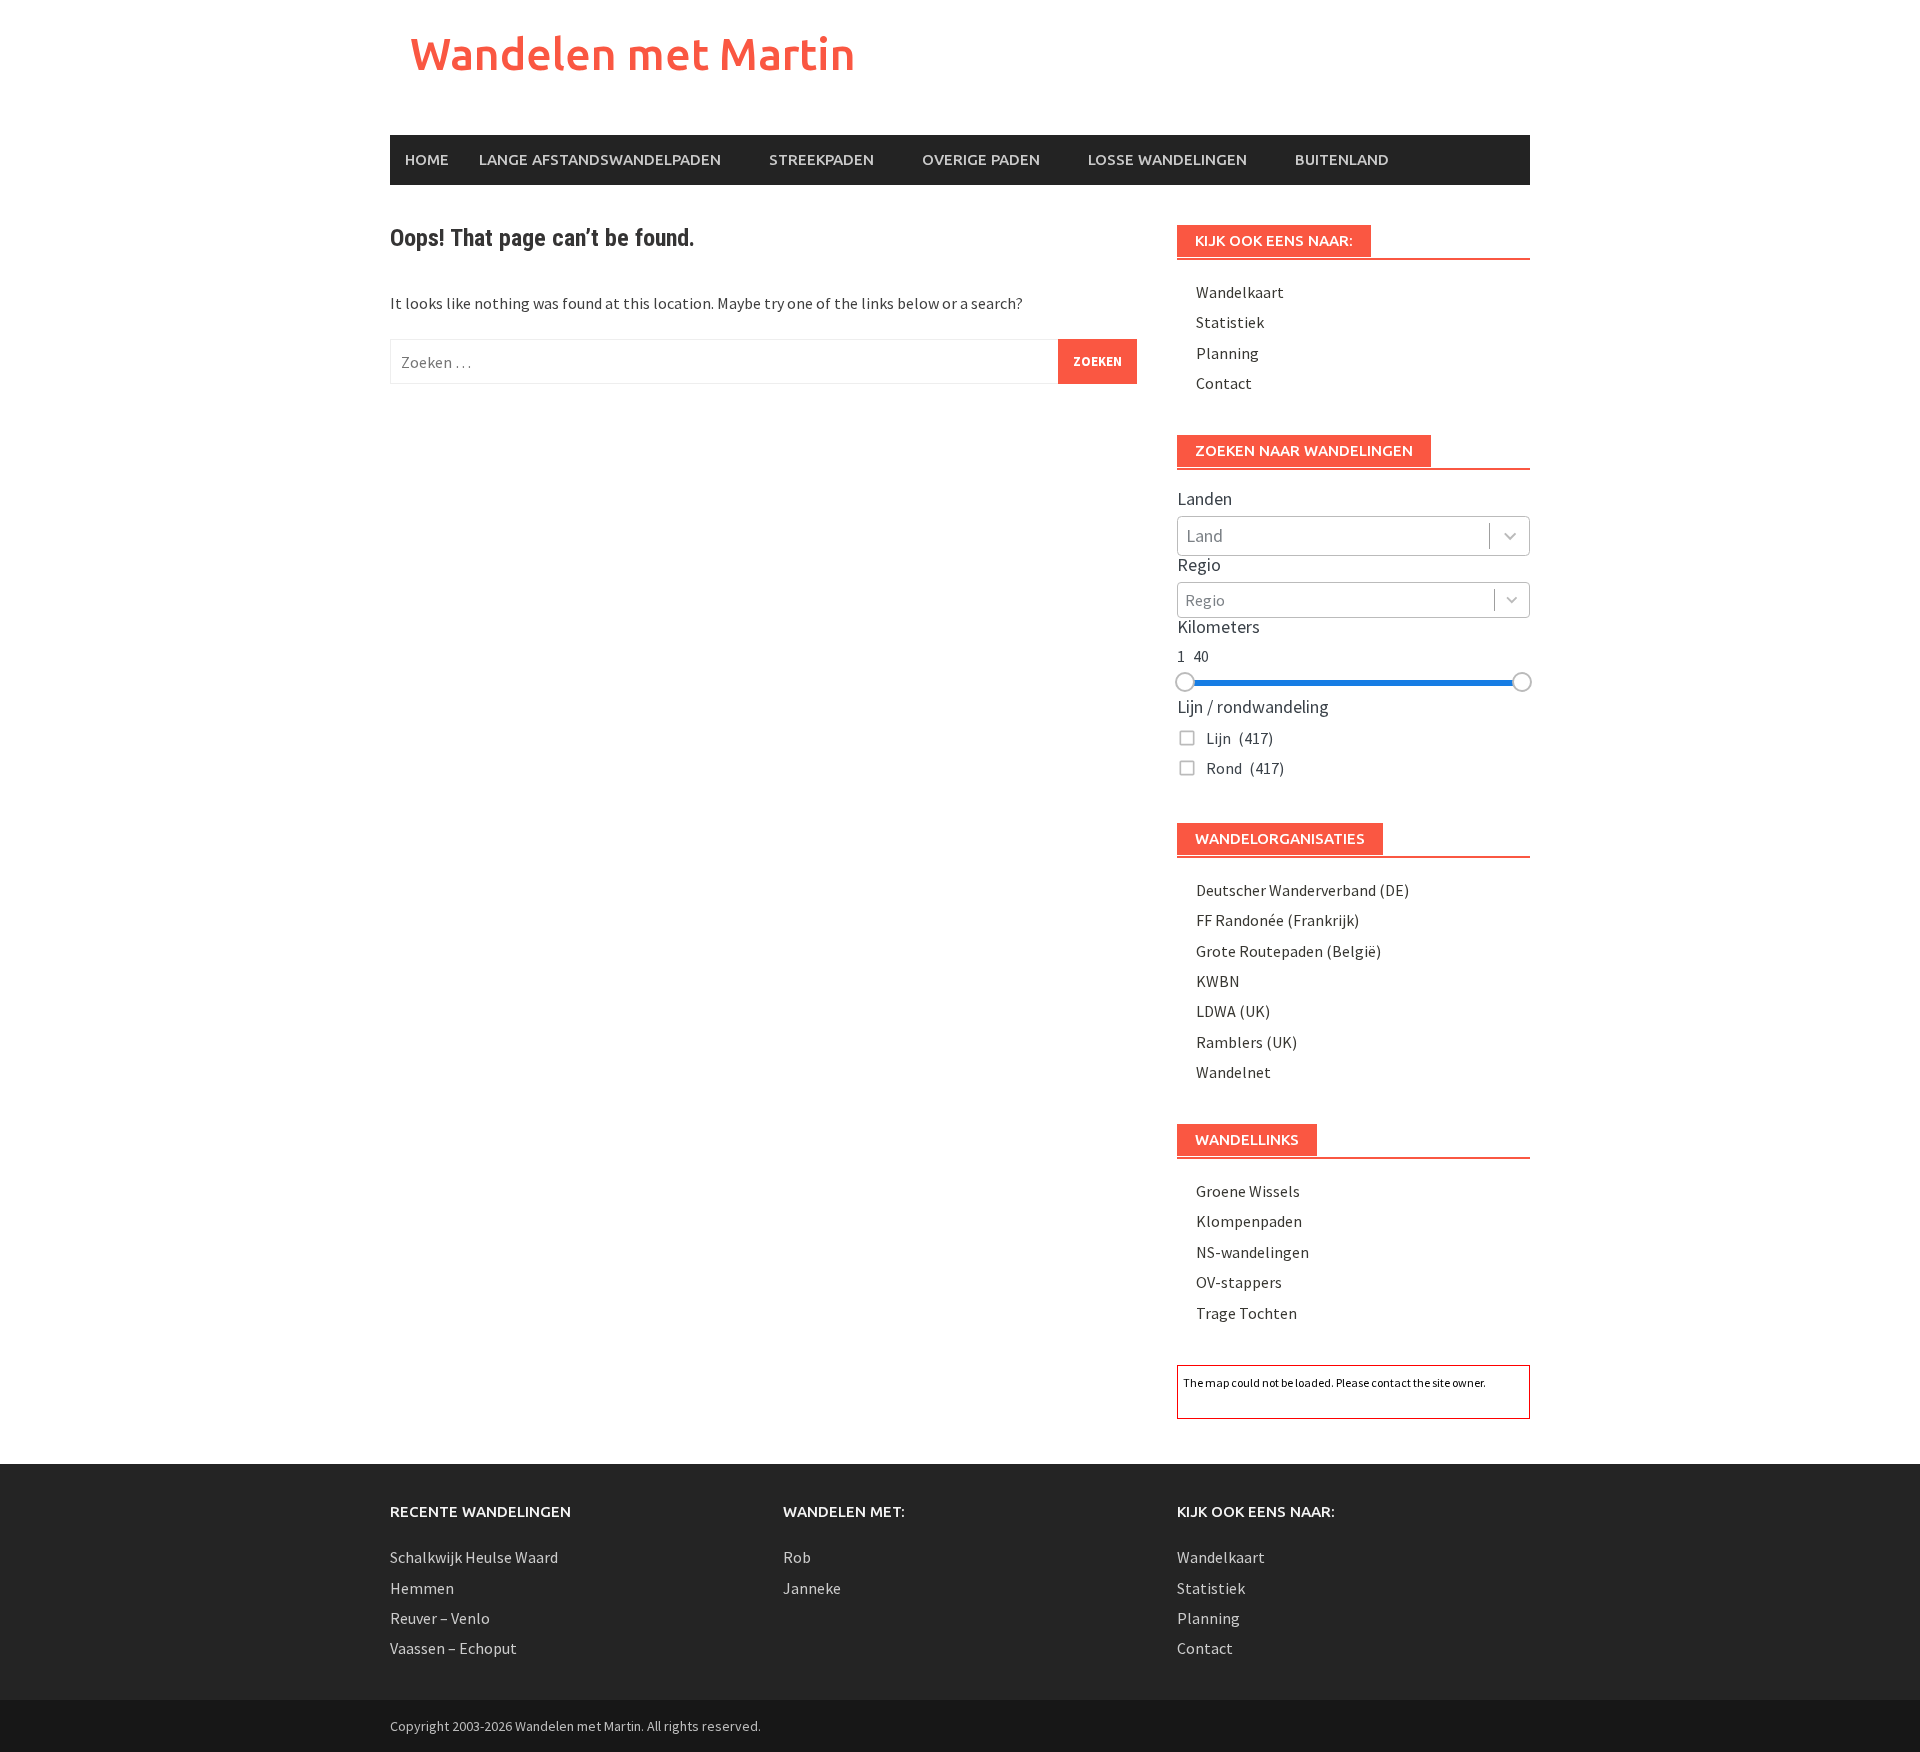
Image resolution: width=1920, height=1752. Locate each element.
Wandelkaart (1240, 292)
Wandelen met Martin (633, 53)
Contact (1224, 383)
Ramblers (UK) (1246, 1042)
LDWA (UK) (1233, 1011)
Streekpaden (821, 159)
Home (427, 159)
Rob (797, 1557)
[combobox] (1333, 536)
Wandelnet (1233, 1072)
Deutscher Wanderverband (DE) (1302, 890)
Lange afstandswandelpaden (600, 159)
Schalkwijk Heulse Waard (474, 1557)
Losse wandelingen (1167, 159)
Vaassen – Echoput (453, 1648)
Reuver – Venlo (440, 1618)
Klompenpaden (1249, 1221)
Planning (1227, 353)
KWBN (1218, 981)
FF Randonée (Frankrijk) (1277, 920)
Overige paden (981, 159)
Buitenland (1342, 159)
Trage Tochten (1246, 1313)
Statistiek (1230, 322)
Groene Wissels (1248, 1191)
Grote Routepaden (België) (1288, 951)
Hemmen (422, 1588)
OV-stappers (1239, 1282)
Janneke (812, 1588)
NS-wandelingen (1252, 1252)
